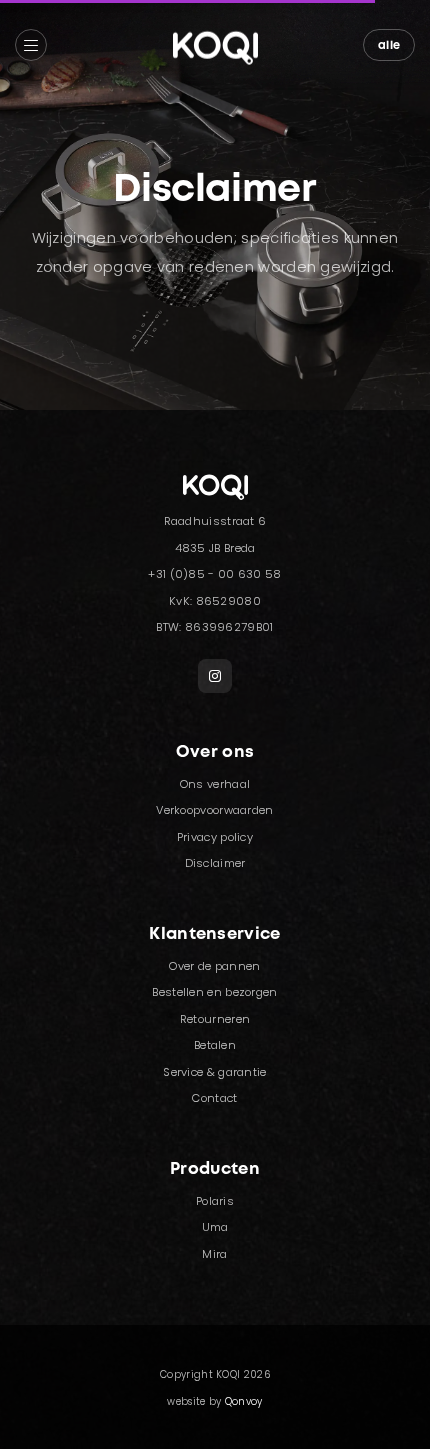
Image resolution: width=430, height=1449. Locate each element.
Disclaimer (215, 863)
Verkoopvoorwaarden (214, 810)
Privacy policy (215, 837)
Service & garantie (214, 1072)
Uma (215, 1227)
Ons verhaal (215, 784)
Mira (214, 1254)
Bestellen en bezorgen (214, 992)
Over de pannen (214, 966)
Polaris (215, 1201)
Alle (389, 46)
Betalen (215, 1045)
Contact (214, 1098)
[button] (31, 45)
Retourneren (215, 1019)
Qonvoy (244, 1401)
